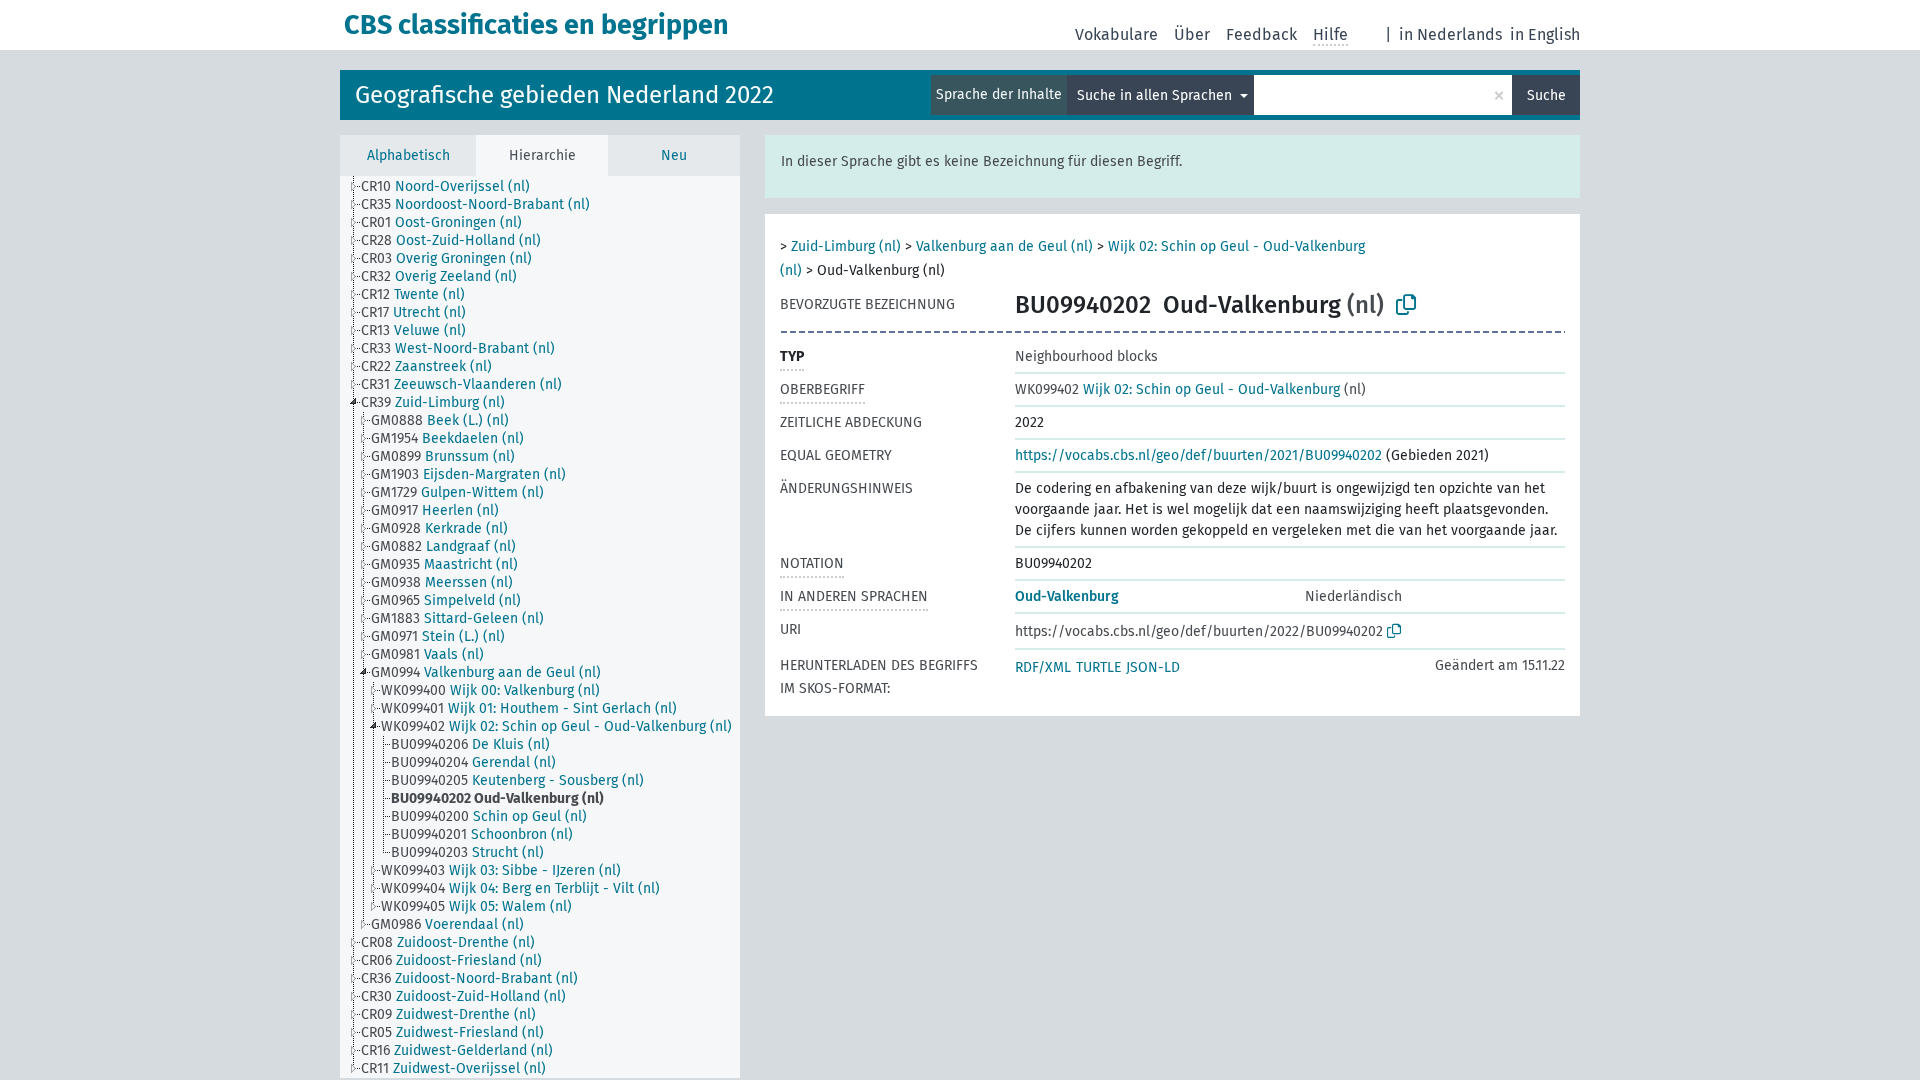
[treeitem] (454, 187)
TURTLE (1098, 667)
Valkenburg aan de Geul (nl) (1004, 246)
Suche (1546, 95)
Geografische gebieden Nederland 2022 (564, 95)
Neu (674, 155)
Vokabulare (1116, 34)
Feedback (1261, 34)
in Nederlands (1450, 34)
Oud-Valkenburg (1067, 596)
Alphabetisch (408, 155)
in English (1545, 34)
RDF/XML (1043, 667)
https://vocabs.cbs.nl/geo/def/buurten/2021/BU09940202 (1198, 455)
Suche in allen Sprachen (1156, 95)
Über (1192, 34)
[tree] (540, 627)
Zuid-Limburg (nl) (846, 246)
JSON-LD (1153, 667)
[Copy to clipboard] (1406, 305)
